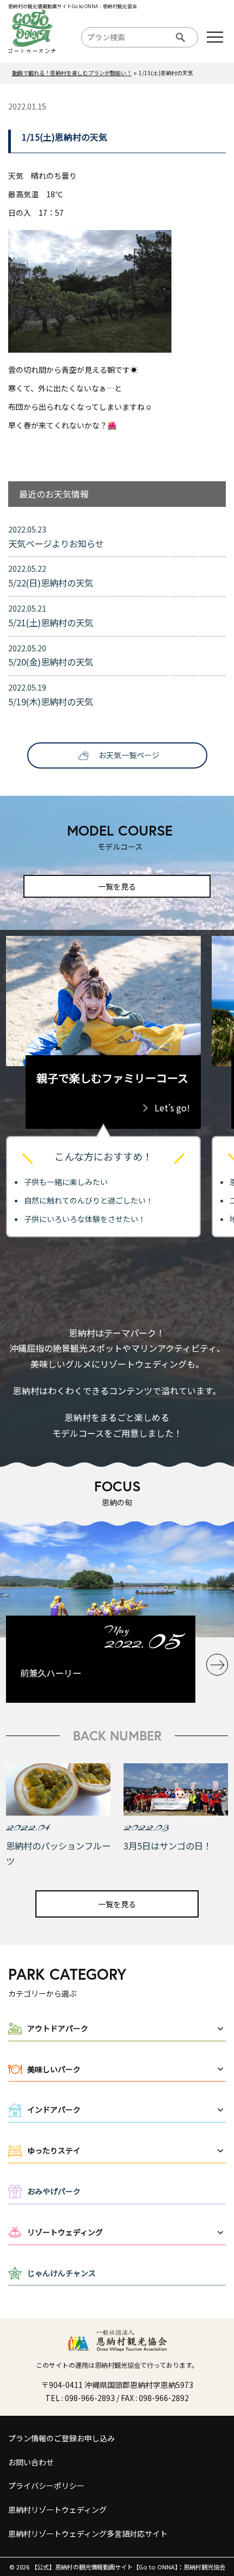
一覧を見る (117, 886)
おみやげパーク (54, 2191)
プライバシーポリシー (46, 2486)
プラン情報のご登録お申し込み (61, 2438)
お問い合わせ (31, 2462)
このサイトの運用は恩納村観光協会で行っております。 (117, 2365)
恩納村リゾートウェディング (57, 2510)
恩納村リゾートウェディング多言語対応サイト (88, 2533)
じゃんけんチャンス (61, 2273)
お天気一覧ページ (129, 755)
